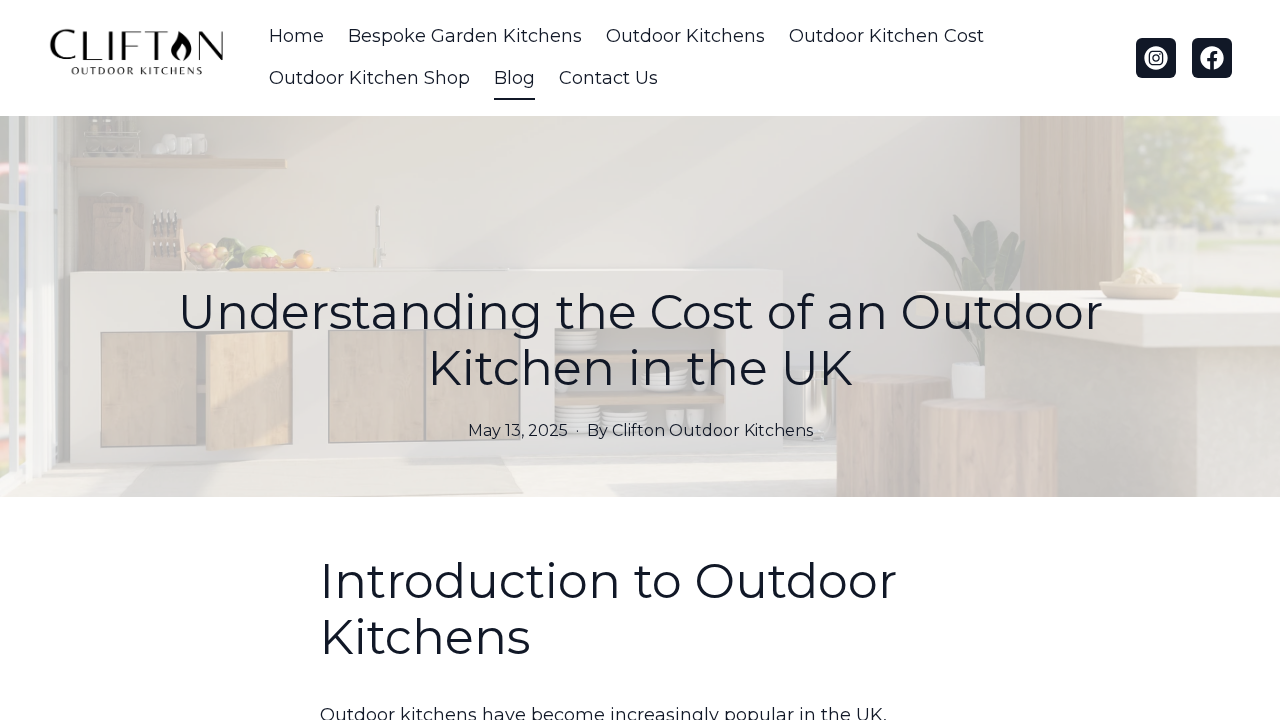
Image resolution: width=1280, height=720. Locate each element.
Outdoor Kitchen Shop (369, 78)
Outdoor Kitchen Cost (886, 36)
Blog (514, 78)
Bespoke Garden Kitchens (465, 36)
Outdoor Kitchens (685, 36)
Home (296, 36)
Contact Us (608, 78)
